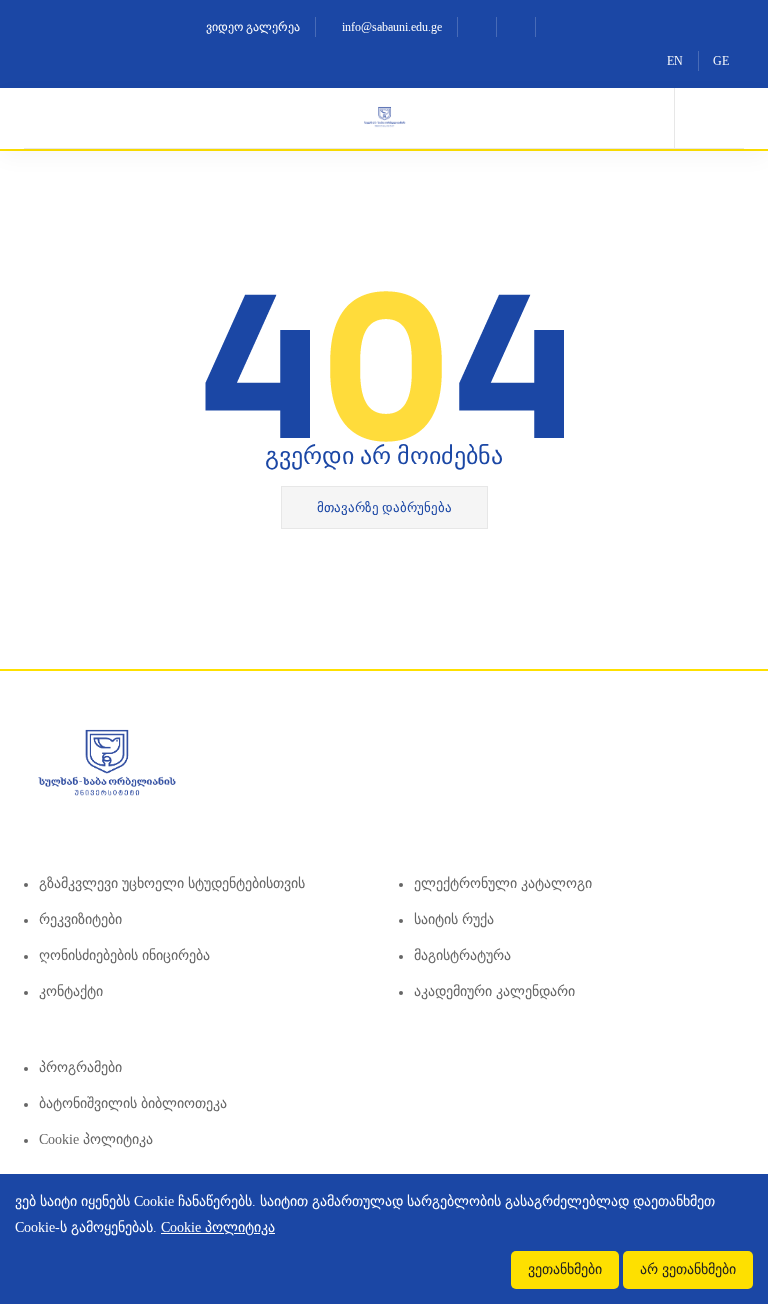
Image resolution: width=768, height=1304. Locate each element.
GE (721, 61)
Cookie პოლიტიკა (96, 1139)
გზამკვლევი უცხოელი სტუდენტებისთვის (172, 883)
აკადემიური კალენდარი (494, 991)
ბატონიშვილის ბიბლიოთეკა (133, 1103)
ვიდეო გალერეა (251, 27)
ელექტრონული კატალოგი (503, 883)
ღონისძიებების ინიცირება (124, 955)
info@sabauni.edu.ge (390, 27)
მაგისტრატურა (462, 955)
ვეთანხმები (565, 1269)
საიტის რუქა (454, 919)
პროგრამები (80, 1067)
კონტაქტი (71, 991)
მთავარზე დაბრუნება (384, 507)
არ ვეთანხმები (688, 1269)
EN (675, 61)
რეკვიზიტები (80, 919)
